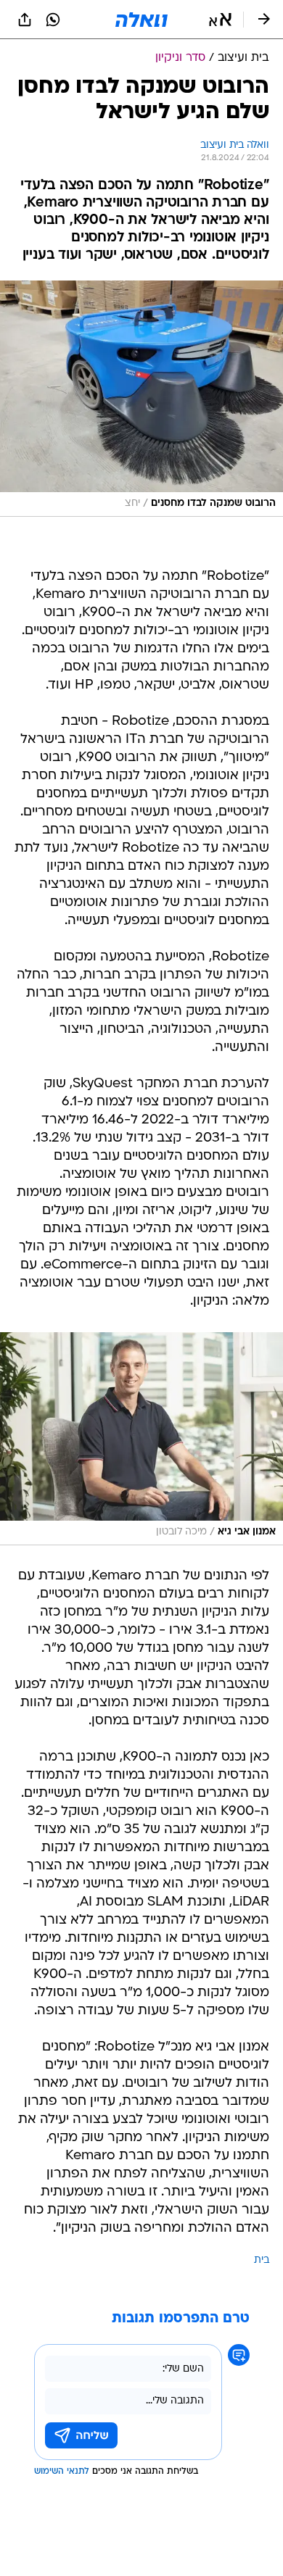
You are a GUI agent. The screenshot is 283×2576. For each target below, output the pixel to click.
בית (262, 2260)
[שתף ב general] (25, 20)
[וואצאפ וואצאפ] (53, 20)
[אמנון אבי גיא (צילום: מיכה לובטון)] (141, 1439)
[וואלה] (141, 20)
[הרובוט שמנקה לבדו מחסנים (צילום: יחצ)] (141, 399)
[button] (220, 20)
